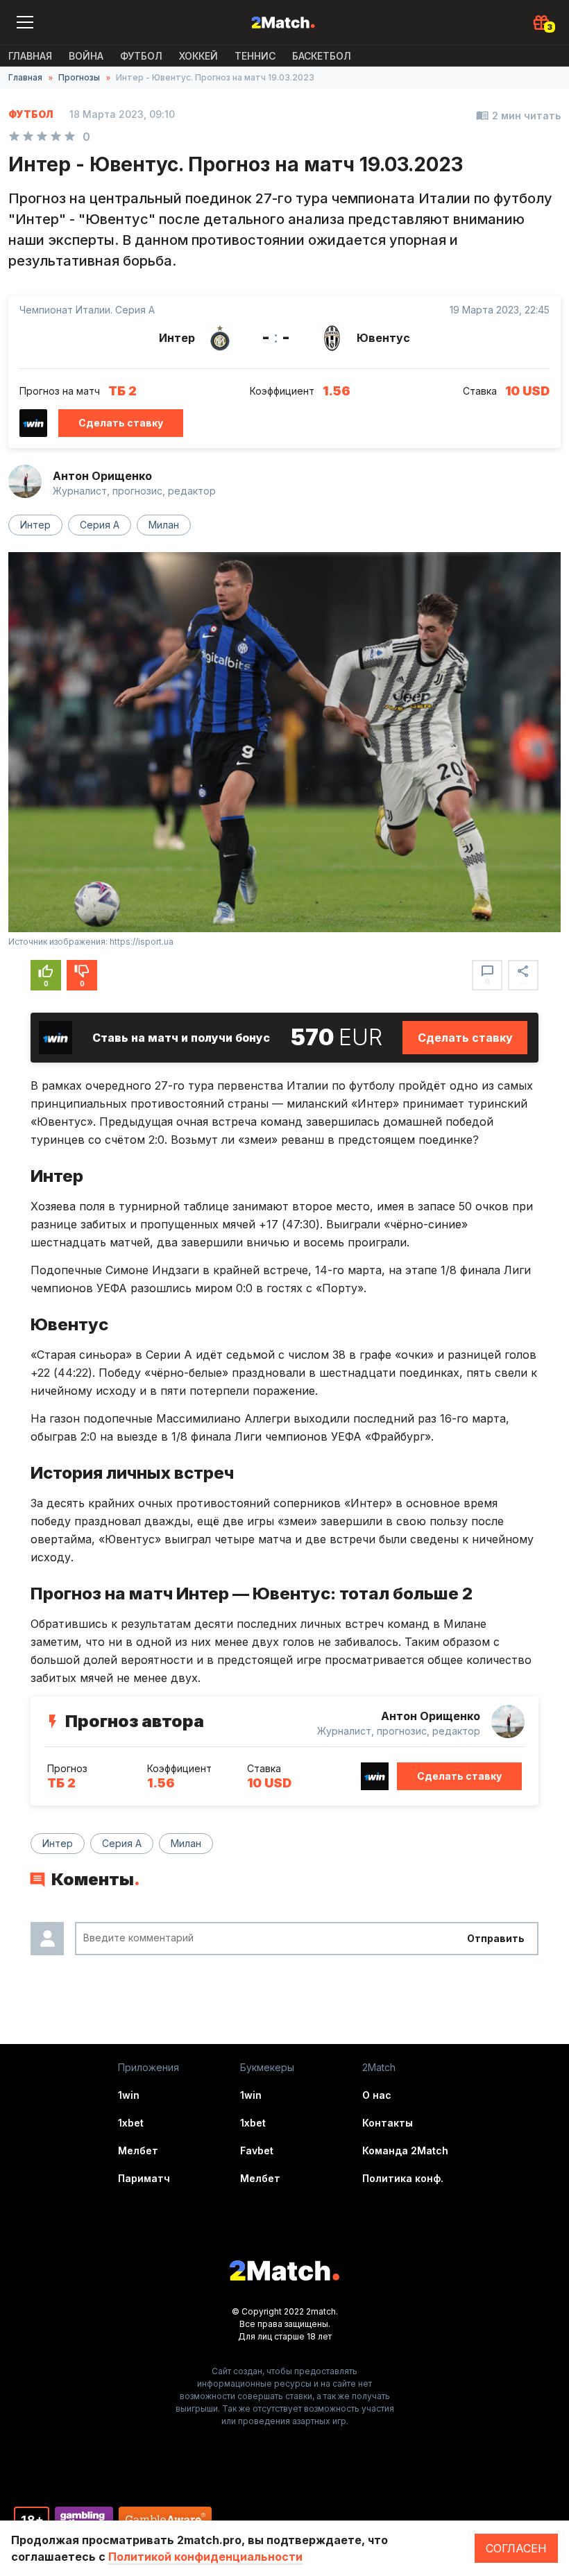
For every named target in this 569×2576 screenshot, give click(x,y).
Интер (35, 525)
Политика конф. (403, 2178)
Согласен (516, 2548)
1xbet (131, 2123)
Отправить (496, 1938)
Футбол (141, 56)
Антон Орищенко (102, 476)
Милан (164, 525)
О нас (377, 2095)
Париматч (144, 2178)
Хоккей (198, 56)
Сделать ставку (121, 423)
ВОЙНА (86, 56)
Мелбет (138, 2150)
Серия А (100, 525)
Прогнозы (79, 77)
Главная (30, 56)
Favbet (257, 2150)
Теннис (255, 56)
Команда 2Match (405, 2150)
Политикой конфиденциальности (205, 2557)
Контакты (388, 2123)
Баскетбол (322, 56)
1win (129, 2095)
